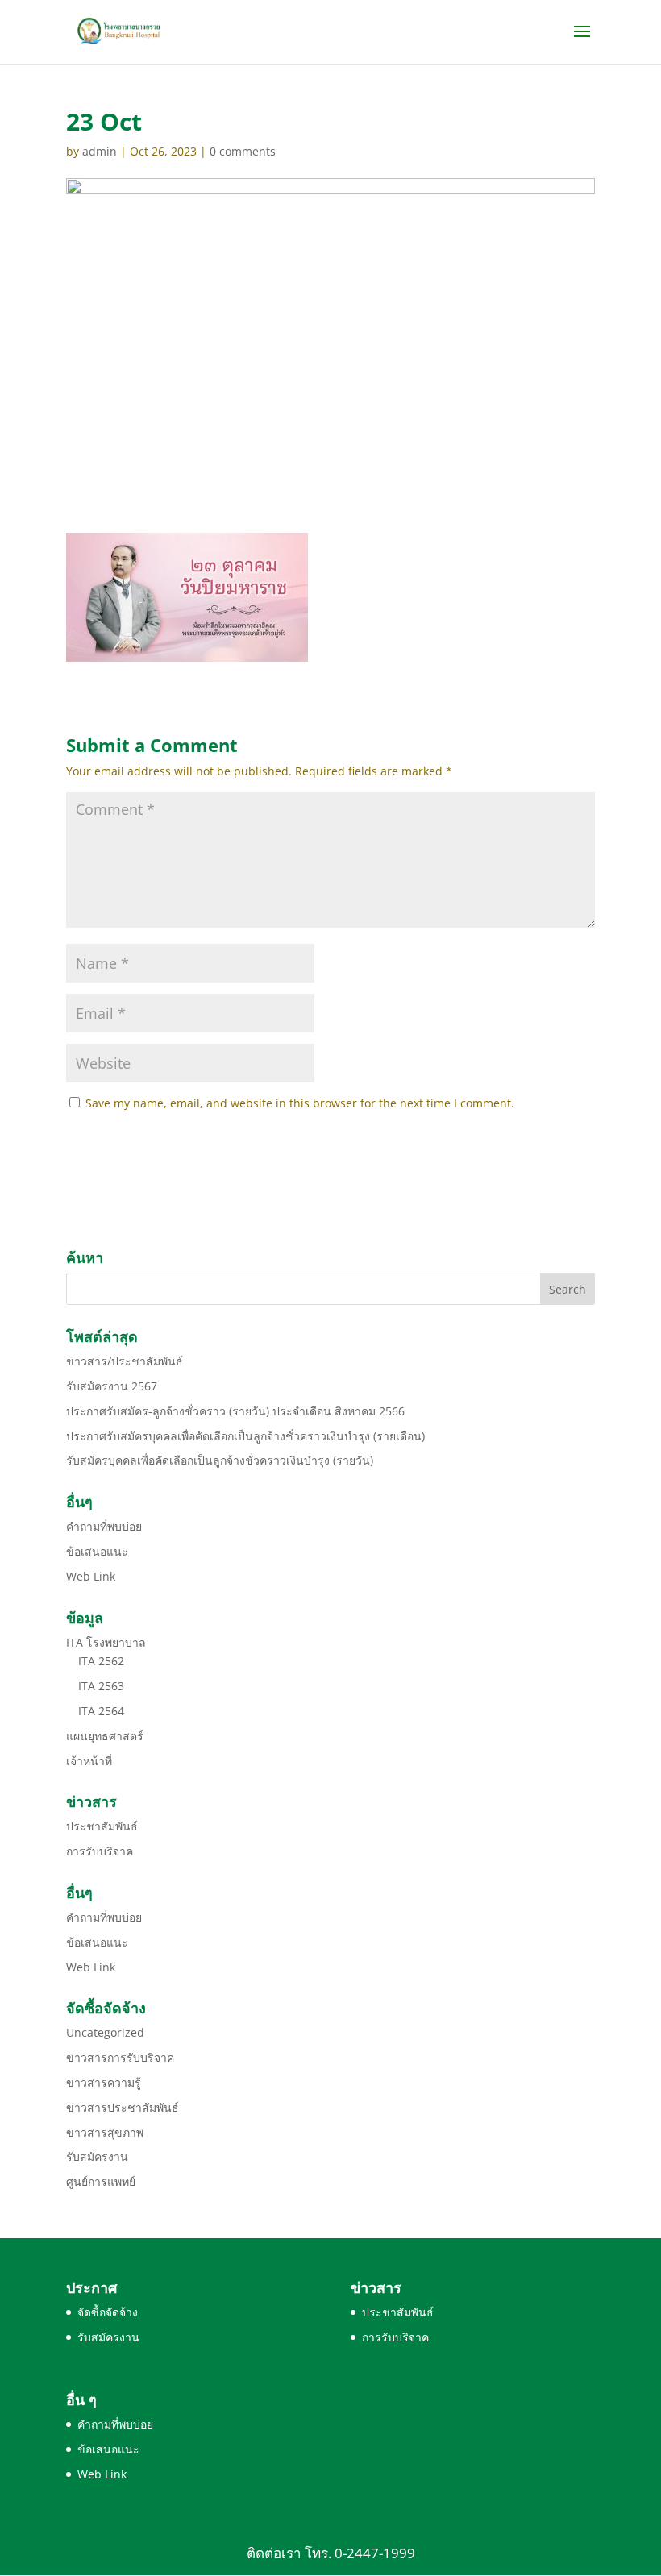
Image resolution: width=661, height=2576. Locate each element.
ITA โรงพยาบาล (106, 1642)
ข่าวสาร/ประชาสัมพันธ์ (125, 1361)
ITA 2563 (101, 1686)
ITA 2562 (101, 1661)
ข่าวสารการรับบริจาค (120, 2057)
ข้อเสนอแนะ (97, 1551)
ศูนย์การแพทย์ (101, 2181)
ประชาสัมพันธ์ (102, 1826)
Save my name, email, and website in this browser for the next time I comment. (300, 1103)
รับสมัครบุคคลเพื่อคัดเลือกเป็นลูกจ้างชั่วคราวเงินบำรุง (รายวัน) (220, 1460)
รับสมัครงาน (97, 2156)
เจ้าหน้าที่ (89, 1761)
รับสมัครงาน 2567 (112, 1386)
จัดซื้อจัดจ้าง (108, 2312)
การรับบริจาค (100, 1851)
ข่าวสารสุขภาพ (105, 2132)
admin (100, 151)
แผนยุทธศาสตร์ (105, 1736)
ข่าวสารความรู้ (104, 2082)
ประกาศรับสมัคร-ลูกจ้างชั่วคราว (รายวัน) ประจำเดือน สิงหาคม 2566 (235, 1411)
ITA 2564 (101, 1711)
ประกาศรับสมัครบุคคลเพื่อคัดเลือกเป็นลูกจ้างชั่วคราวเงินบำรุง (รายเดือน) (245, 1436)
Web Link (91, 1576)
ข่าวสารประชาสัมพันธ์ (123, 2107)
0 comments (243, 151)
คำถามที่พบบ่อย (104, 1526)
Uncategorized (105, 2032)
